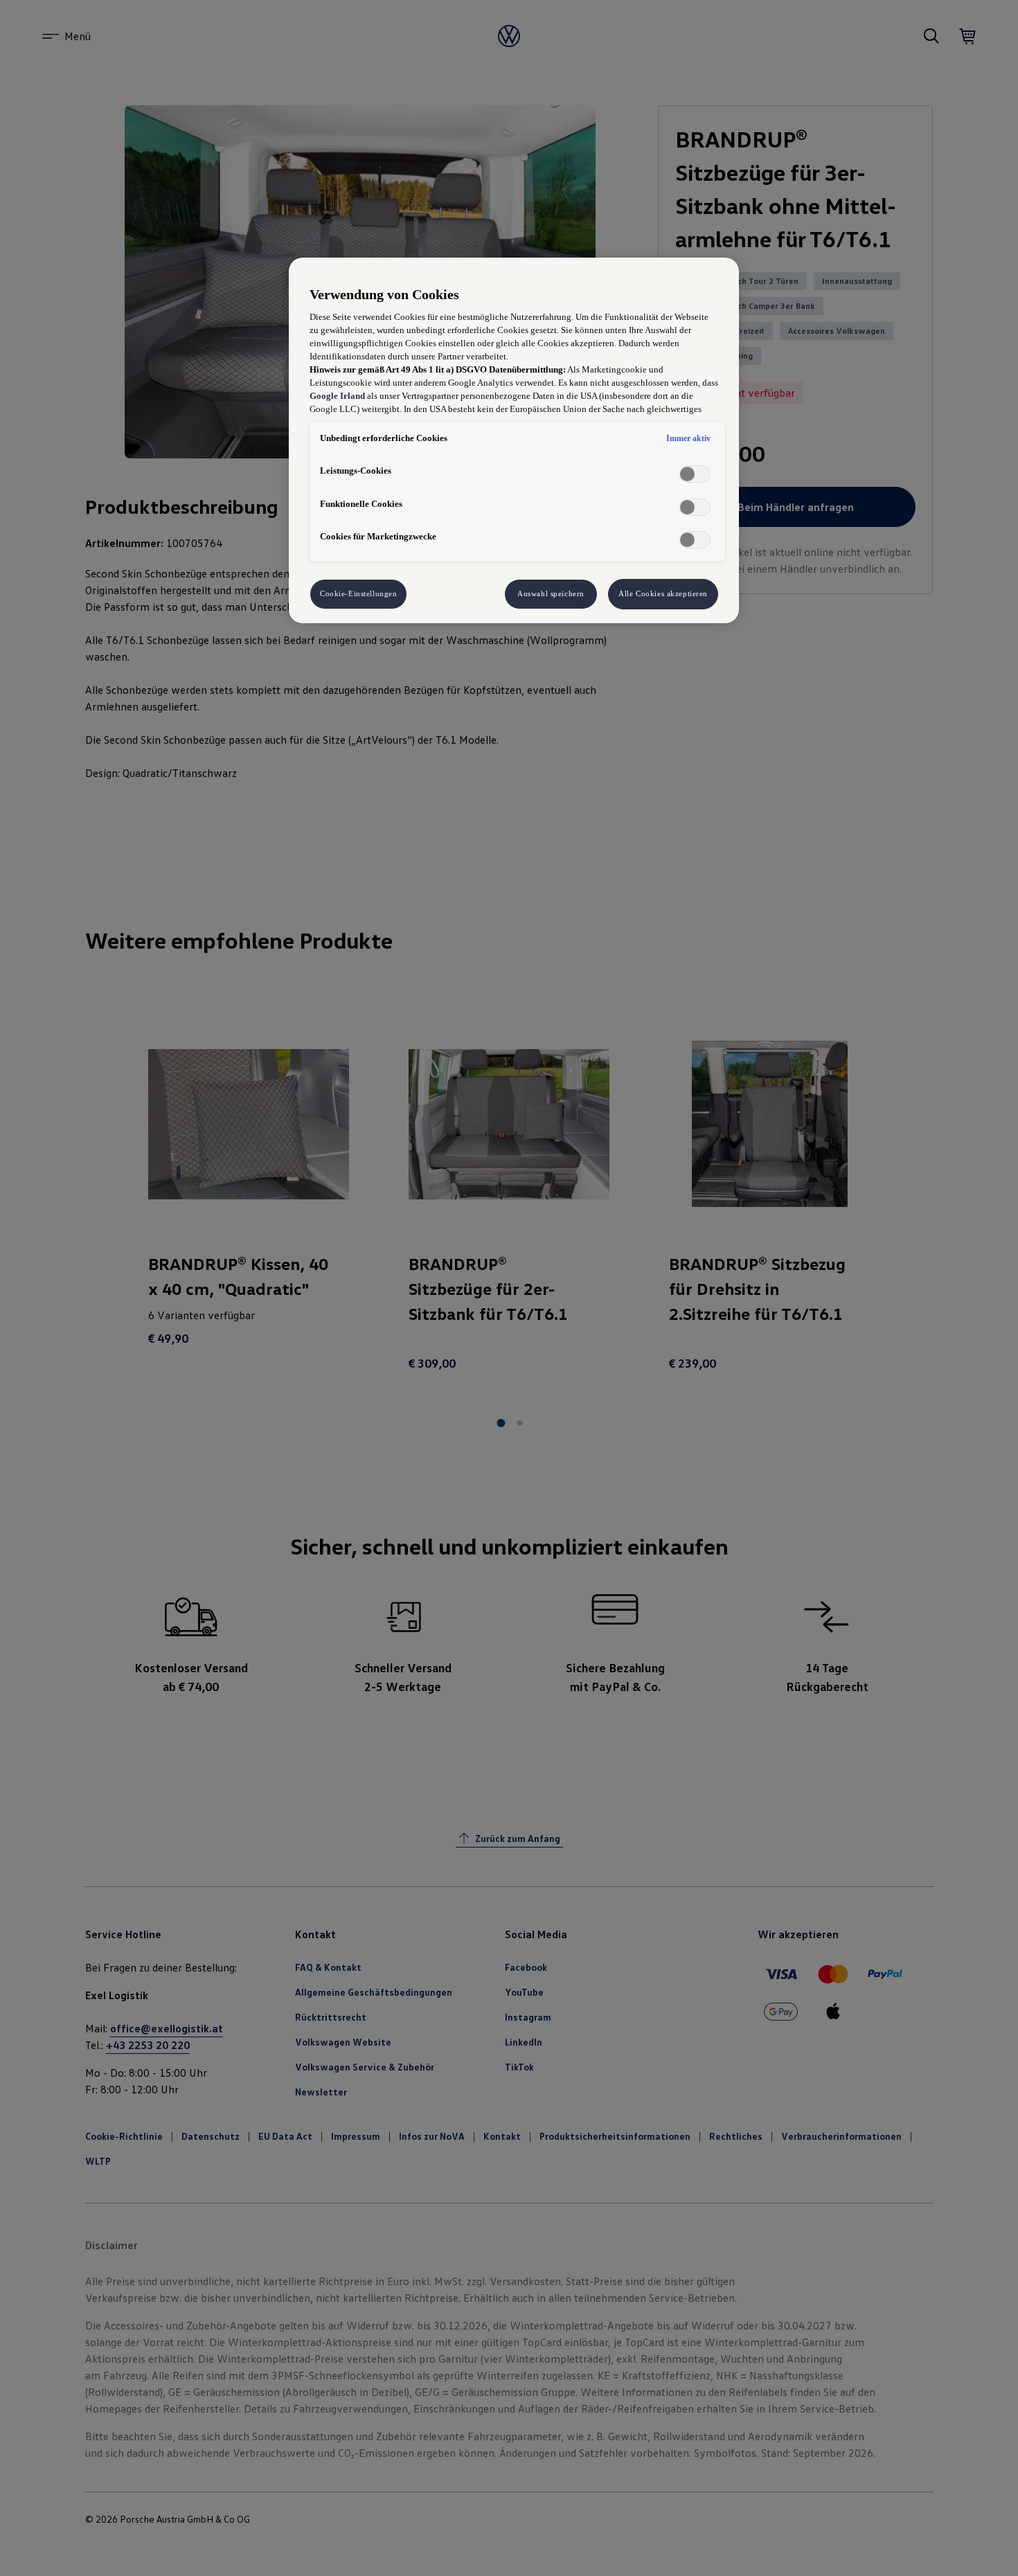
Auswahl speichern (551, 593)
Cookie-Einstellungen (358, 593)
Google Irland (337, 396)
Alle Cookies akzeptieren (663, 593)
